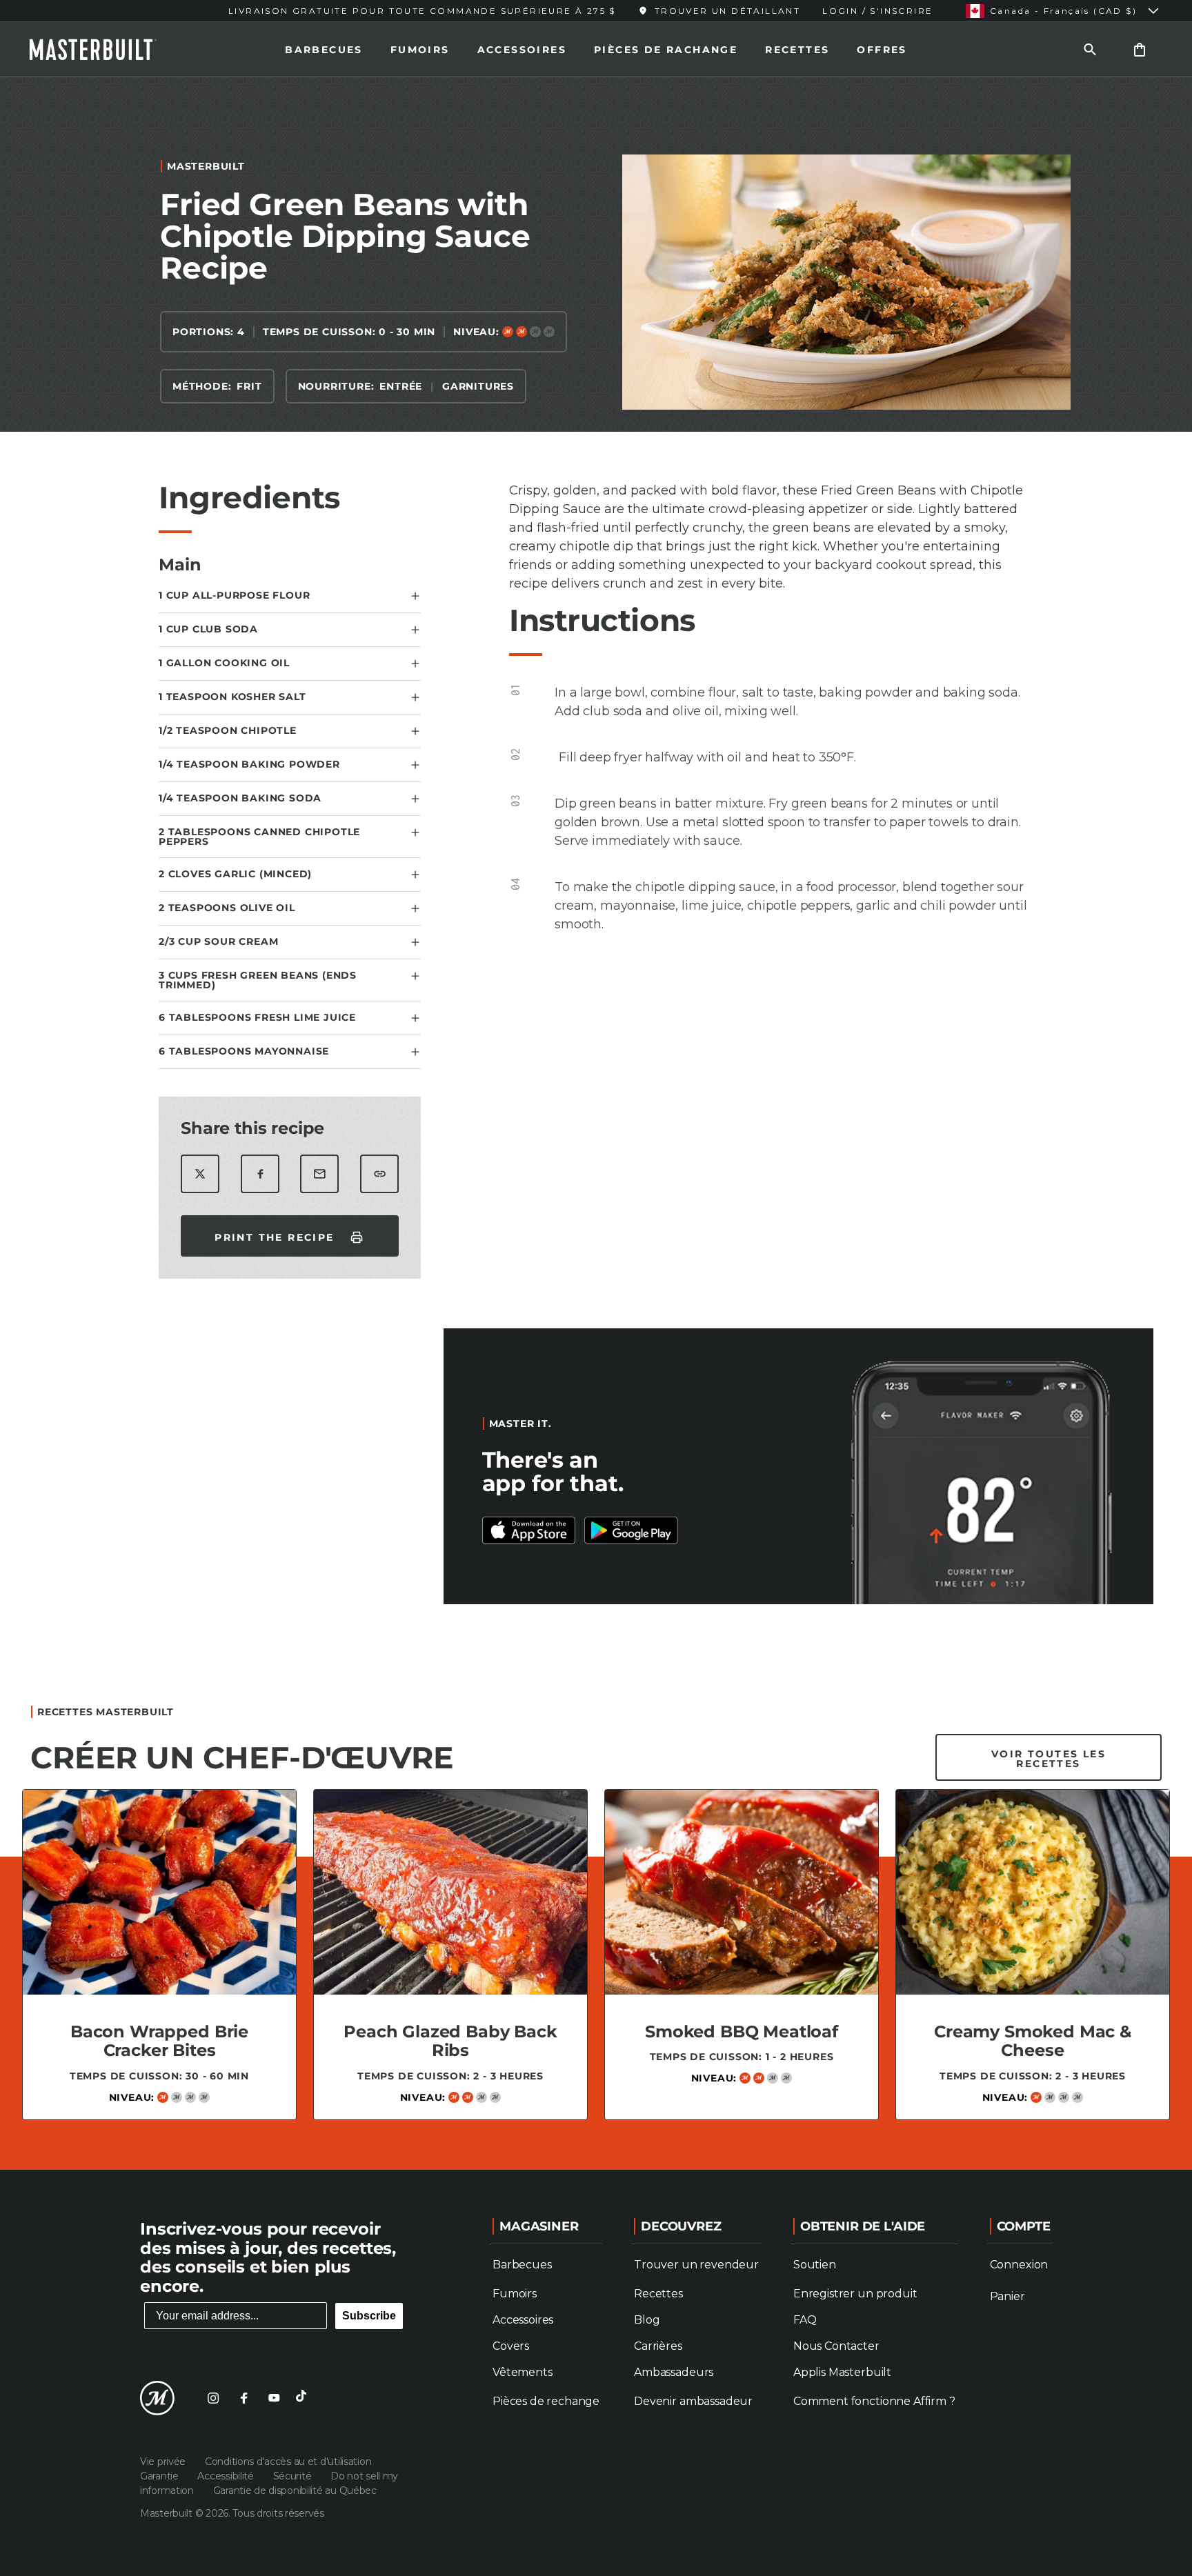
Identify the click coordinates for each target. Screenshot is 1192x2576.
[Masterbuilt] (106, 50)
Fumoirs (420, 50)
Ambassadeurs (674, 2372)
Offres (882, 50)
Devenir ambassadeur (693, 2401)
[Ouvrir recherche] (1090, 49)
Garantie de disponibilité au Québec (295, 2490)
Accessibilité (227, 2476)
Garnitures (478, 386)
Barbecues (324, 50)
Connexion (1019, 2265)
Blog (647, 2320)
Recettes (797, 50)
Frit (249, 386)
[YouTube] (274, 2398)
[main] (596, 1118)
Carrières (658, 2346)
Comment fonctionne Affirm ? (874, 2401)
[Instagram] (213, 2398)
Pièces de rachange (666, 50)
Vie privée (164, 2462)
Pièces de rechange (546, 2401)
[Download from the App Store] (631, 1530)
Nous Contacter (836, 2346)
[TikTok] (304, 2398)
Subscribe (369, 2316)
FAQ (805, 2320)
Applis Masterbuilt (842, 2372)
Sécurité (294, 2476)
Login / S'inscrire (877, 11)
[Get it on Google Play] (529, 1530)
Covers (511, 2346)
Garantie (160, 2476)
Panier (1007, 2296)
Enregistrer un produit (855, 2294)
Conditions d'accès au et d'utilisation (288, 2462)
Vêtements (523, 2372)
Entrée (401, 386)
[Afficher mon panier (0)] (1140, 49)
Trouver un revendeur (696, 2265)
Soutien (815, 2265)
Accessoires (522, 50)
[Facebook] (244, 2398)
